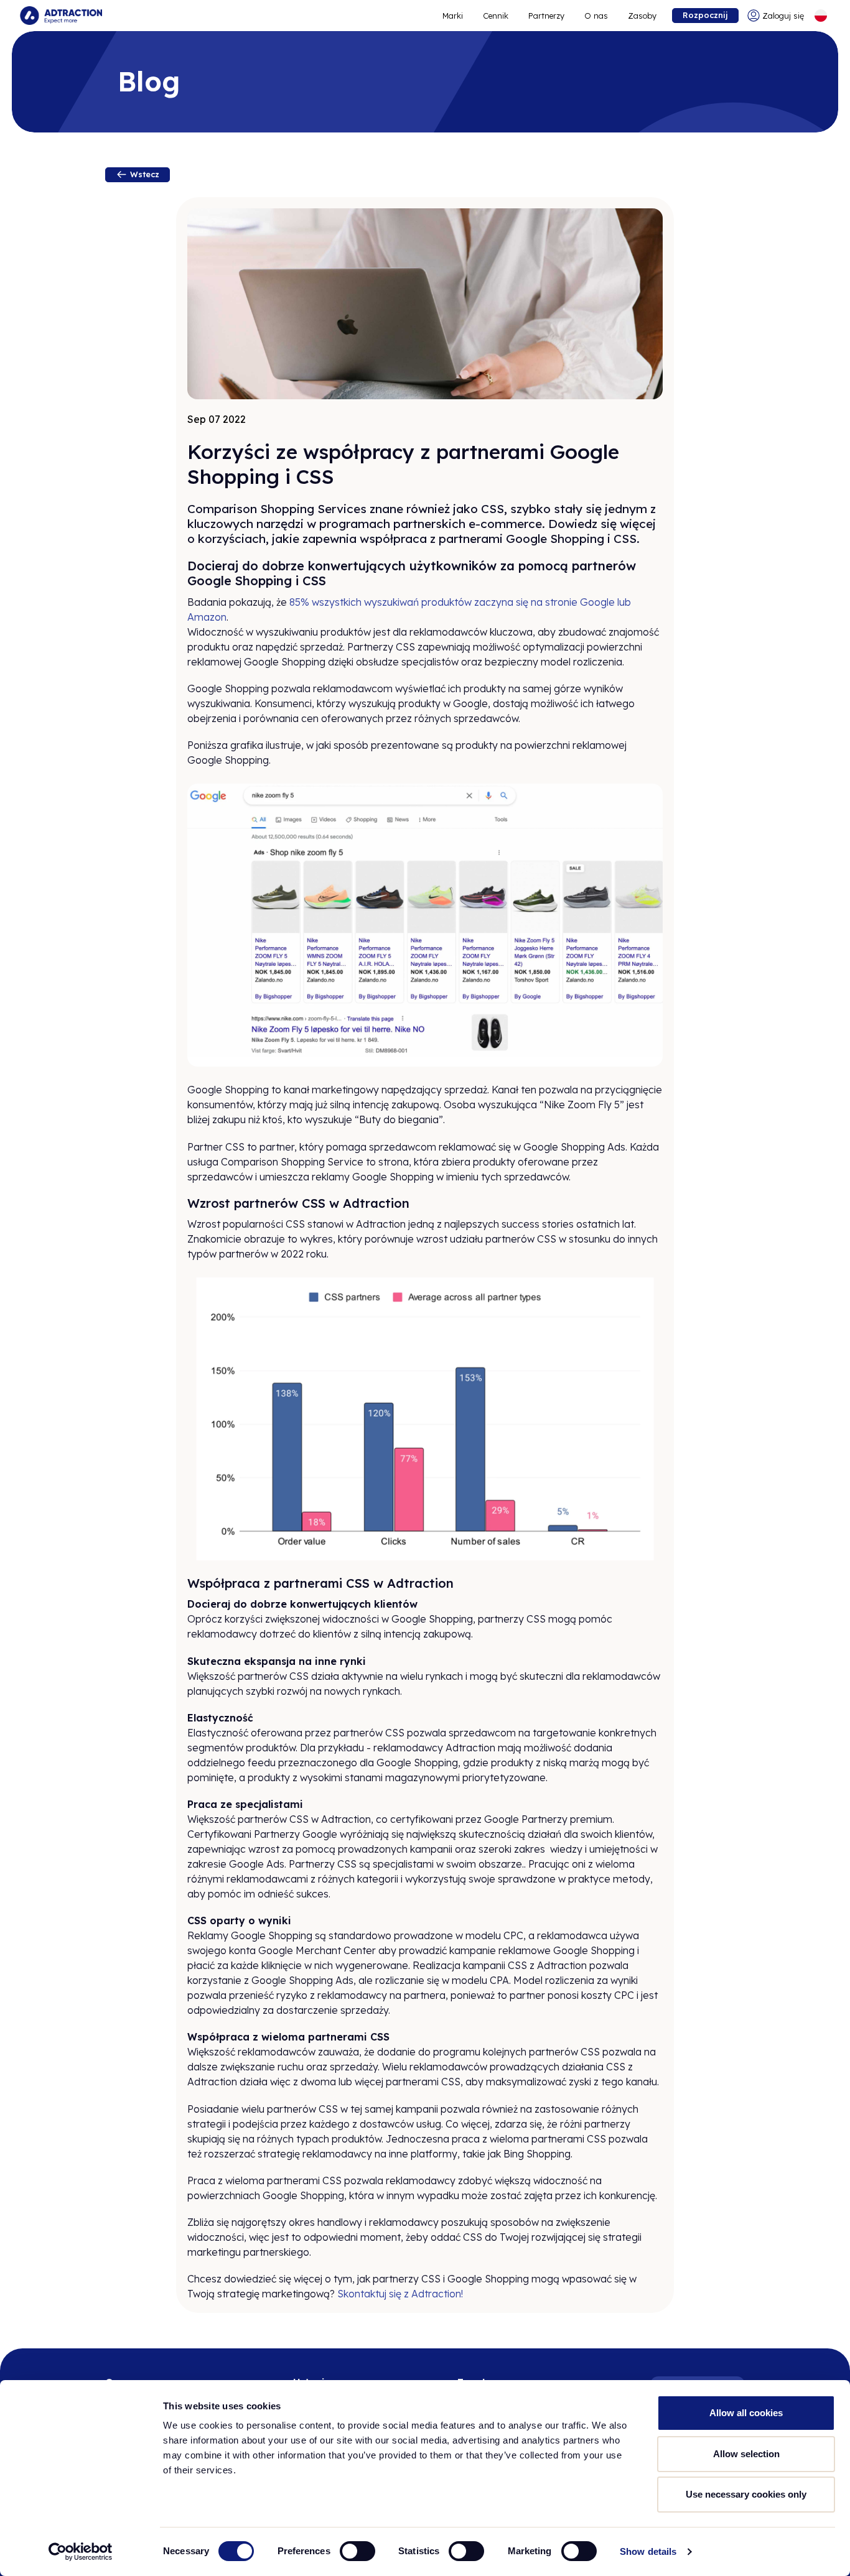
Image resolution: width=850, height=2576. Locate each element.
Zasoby (642, 16)
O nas (596, 16)
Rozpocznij (705, 15)
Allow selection (746, 2454)
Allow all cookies (746, 2413)
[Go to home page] (61, 16)
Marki (453, 16)
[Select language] (821, 16)
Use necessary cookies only (746, 2494)
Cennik (496, 16)
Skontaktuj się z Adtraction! (400, 2294)
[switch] (357, 2551)
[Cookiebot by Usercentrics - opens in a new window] (81, 2552)
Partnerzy (546, 16)
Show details (648, 2551)
